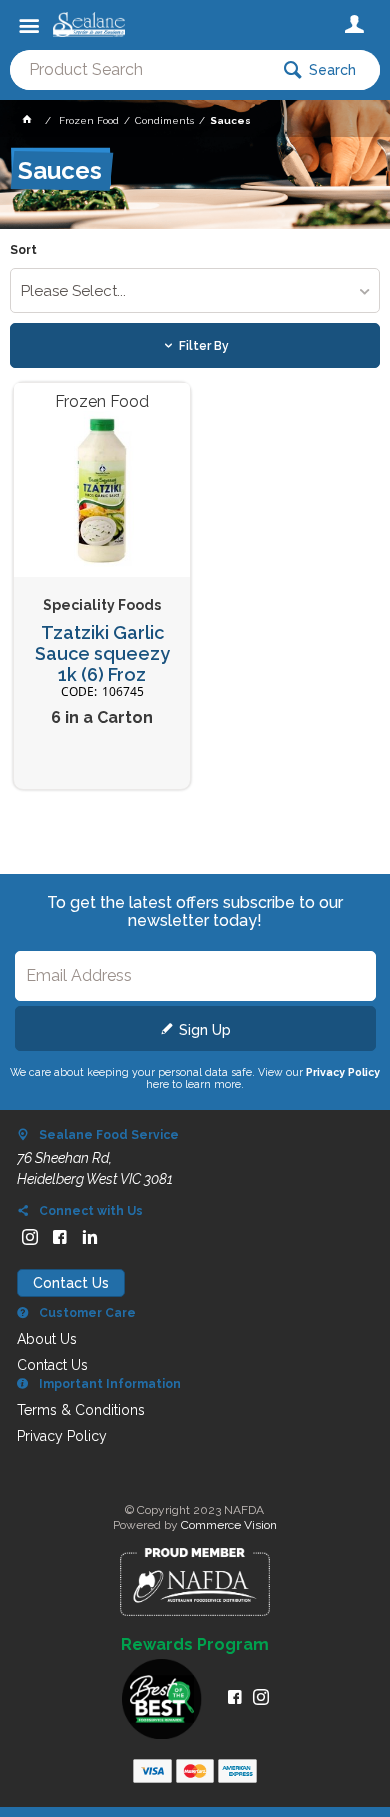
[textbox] (139, 70)
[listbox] (195, 290)
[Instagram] (30, 1237)
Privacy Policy (343, 1072)
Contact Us (71, 1283)
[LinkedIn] (90, 1237)
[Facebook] (60, 1237)
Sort (23, 250)
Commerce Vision (229, 1525)
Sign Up (205, 1030)
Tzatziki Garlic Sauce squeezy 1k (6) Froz (102, 653)
